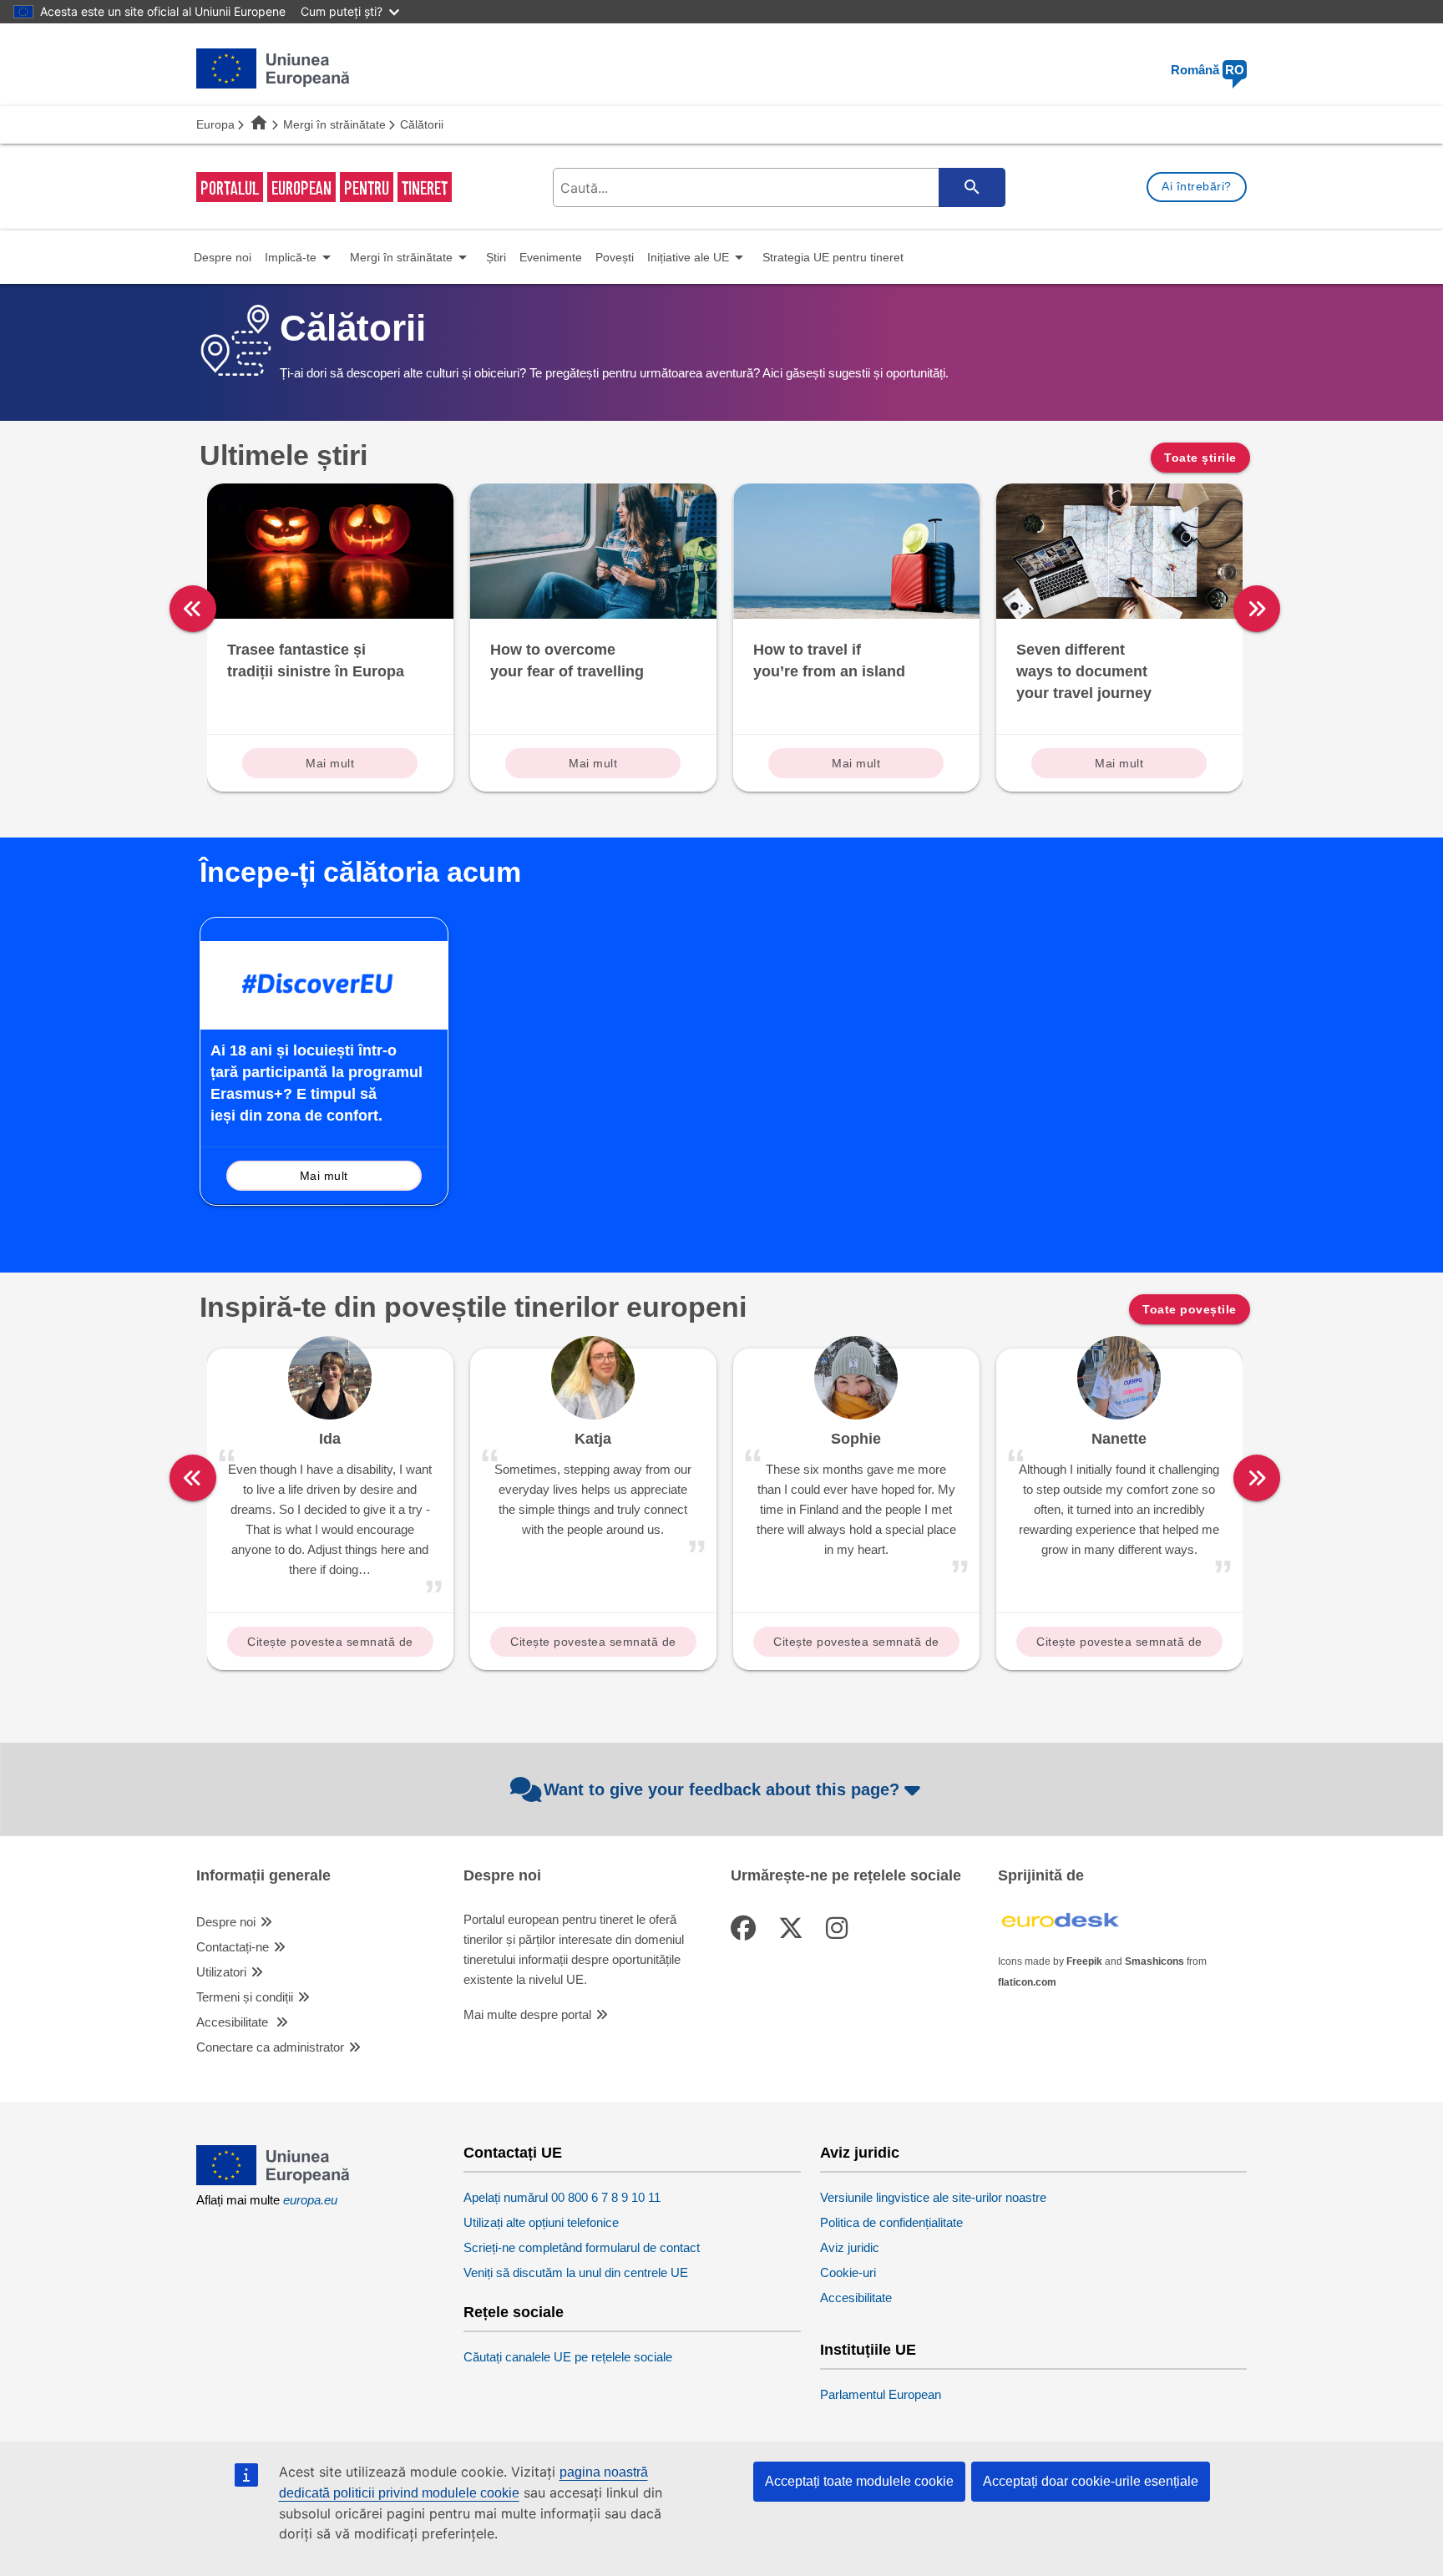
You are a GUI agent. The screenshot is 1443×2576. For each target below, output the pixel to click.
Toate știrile (1200, 458)
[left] (193, 609)
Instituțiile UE (868, 2350)
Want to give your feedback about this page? (721, 1789)
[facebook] (747, 1928)
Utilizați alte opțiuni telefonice (541, 2222)
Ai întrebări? (1197, 186)
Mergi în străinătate (334, 124)
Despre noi (226, 1922)
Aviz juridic (860, 2153)
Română (1208, 70)
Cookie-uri (848, 2272)
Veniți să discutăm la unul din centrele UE (576, 2272)
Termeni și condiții (245, 1997)
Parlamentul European (881, 2394)
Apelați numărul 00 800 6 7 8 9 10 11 (562, 2197)
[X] (794, 1928)
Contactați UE (513, 2153)
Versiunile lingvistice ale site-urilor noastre (933, 2197)
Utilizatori (221, 1972)
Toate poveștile (1190, 1309)
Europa (215, 124)
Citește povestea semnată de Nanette (1119, 1646)
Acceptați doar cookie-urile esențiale (1091, 2481)
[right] (1257, 609)
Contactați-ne (233, 1947)
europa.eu (310, 2200)
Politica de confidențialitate (891, 2222)
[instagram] (840, 1928)
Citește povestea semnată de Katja (593, 1646)
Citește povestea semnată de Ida (330, 1646)
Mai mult (330, 763)
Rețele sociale (514, 2313)
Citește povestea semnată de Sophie (856, 1646)
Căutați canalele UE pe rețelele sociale (568, 2357)
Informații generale (263, 1876)
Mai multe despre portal (527, 2014)
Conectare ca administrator (270, 2047)
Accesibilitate (234, 2022)
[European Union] (273, 2181)
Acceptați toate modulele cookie (859, 2481)
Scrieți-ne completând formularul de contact (582, 2247)
